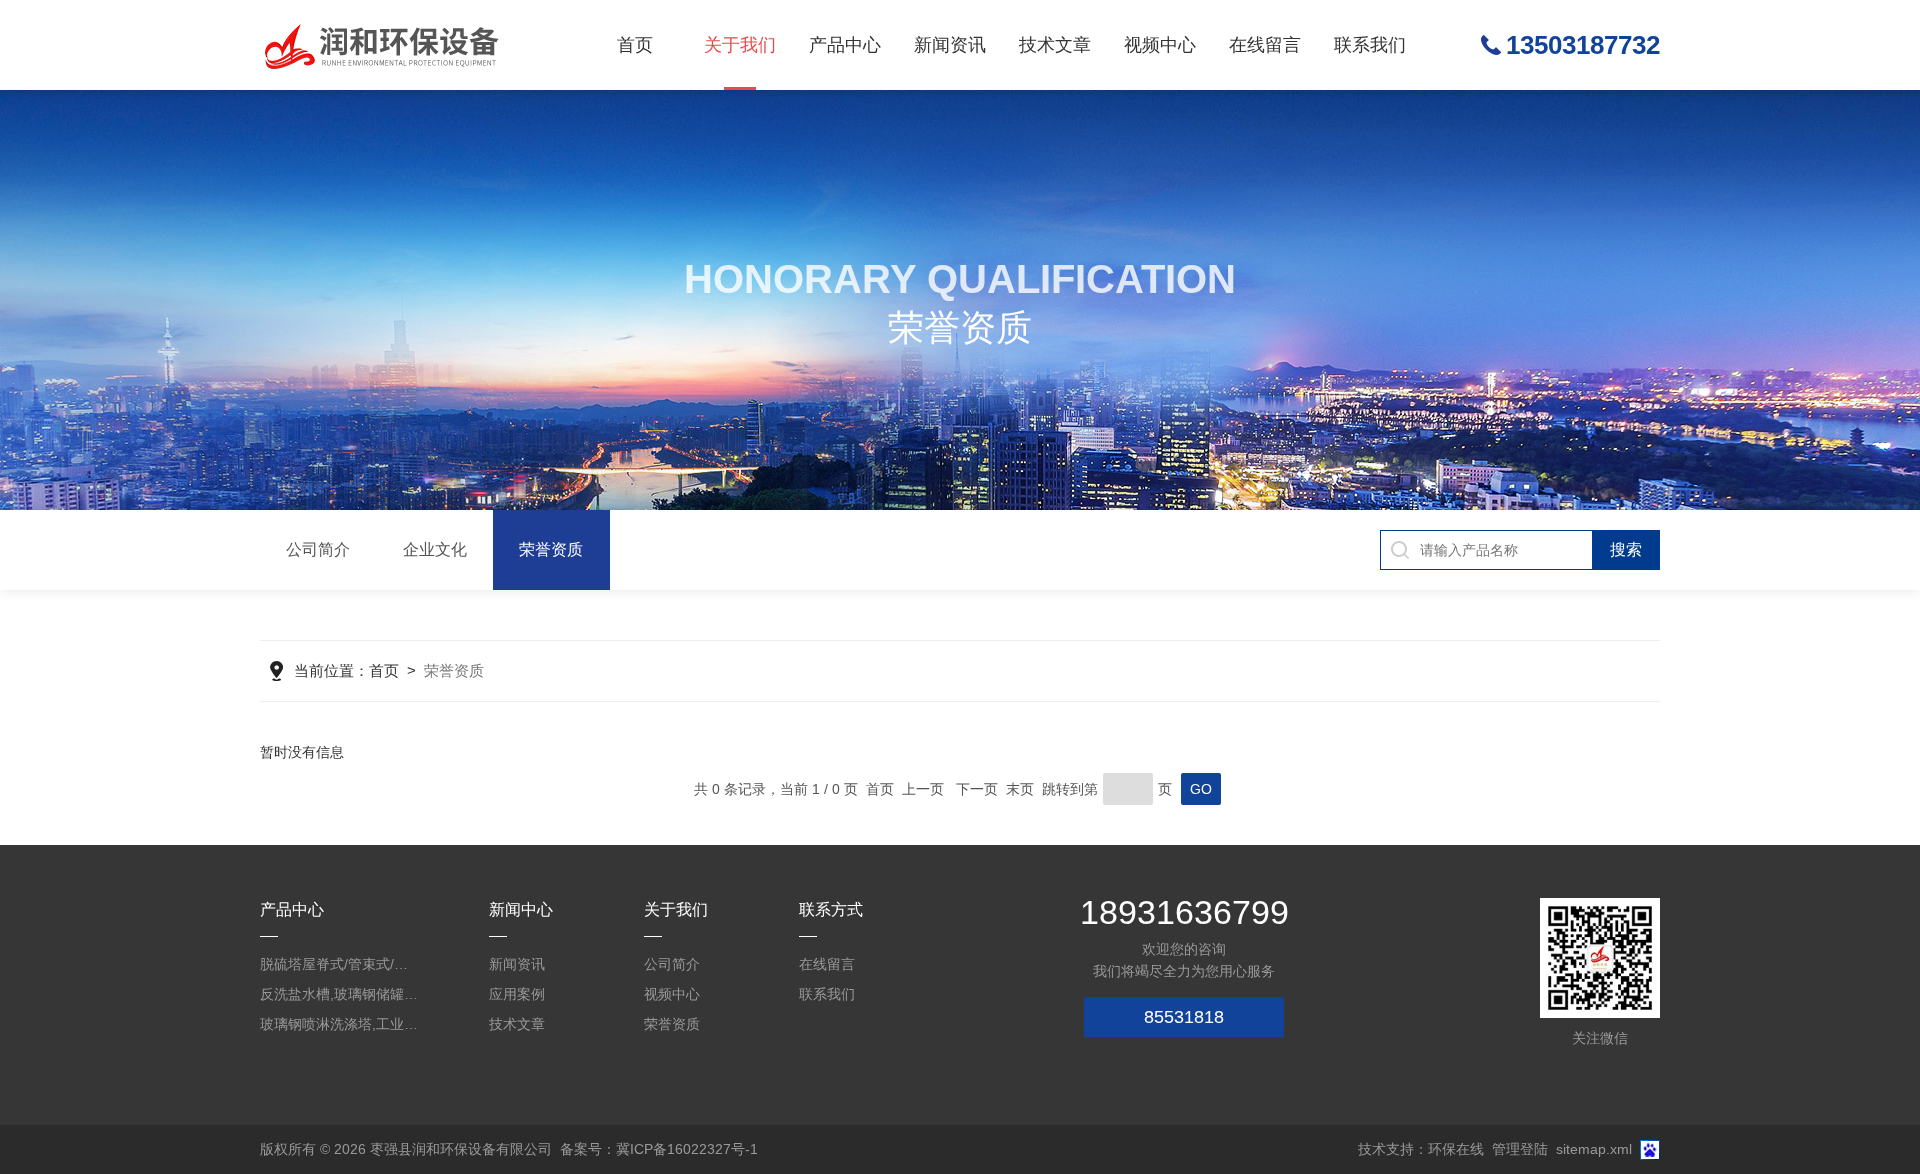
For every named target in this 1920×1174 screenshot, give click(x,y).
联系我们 (1370, 45)
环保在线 (1456, 1149)
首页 (635, 45)
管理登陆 (1520, 1149)
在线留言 (1265, 45)
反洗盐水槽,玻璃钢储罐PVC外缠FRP (340, 994)
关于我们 (740, 45)
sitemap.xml (1594, 1149)
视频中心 (1160, 45)
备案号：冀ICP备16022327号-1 (659, 1149)
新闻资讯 (950, 45)
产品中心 (845, 45)
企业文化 (435, 549)
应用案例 (517, 994)
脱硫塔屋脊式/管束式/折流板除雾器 (340, 964)
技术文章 (1055, 45)
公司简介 (318, 549)
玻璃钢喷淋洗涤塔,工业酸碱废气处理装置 (340, 1024)
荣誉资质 (551, 549)
